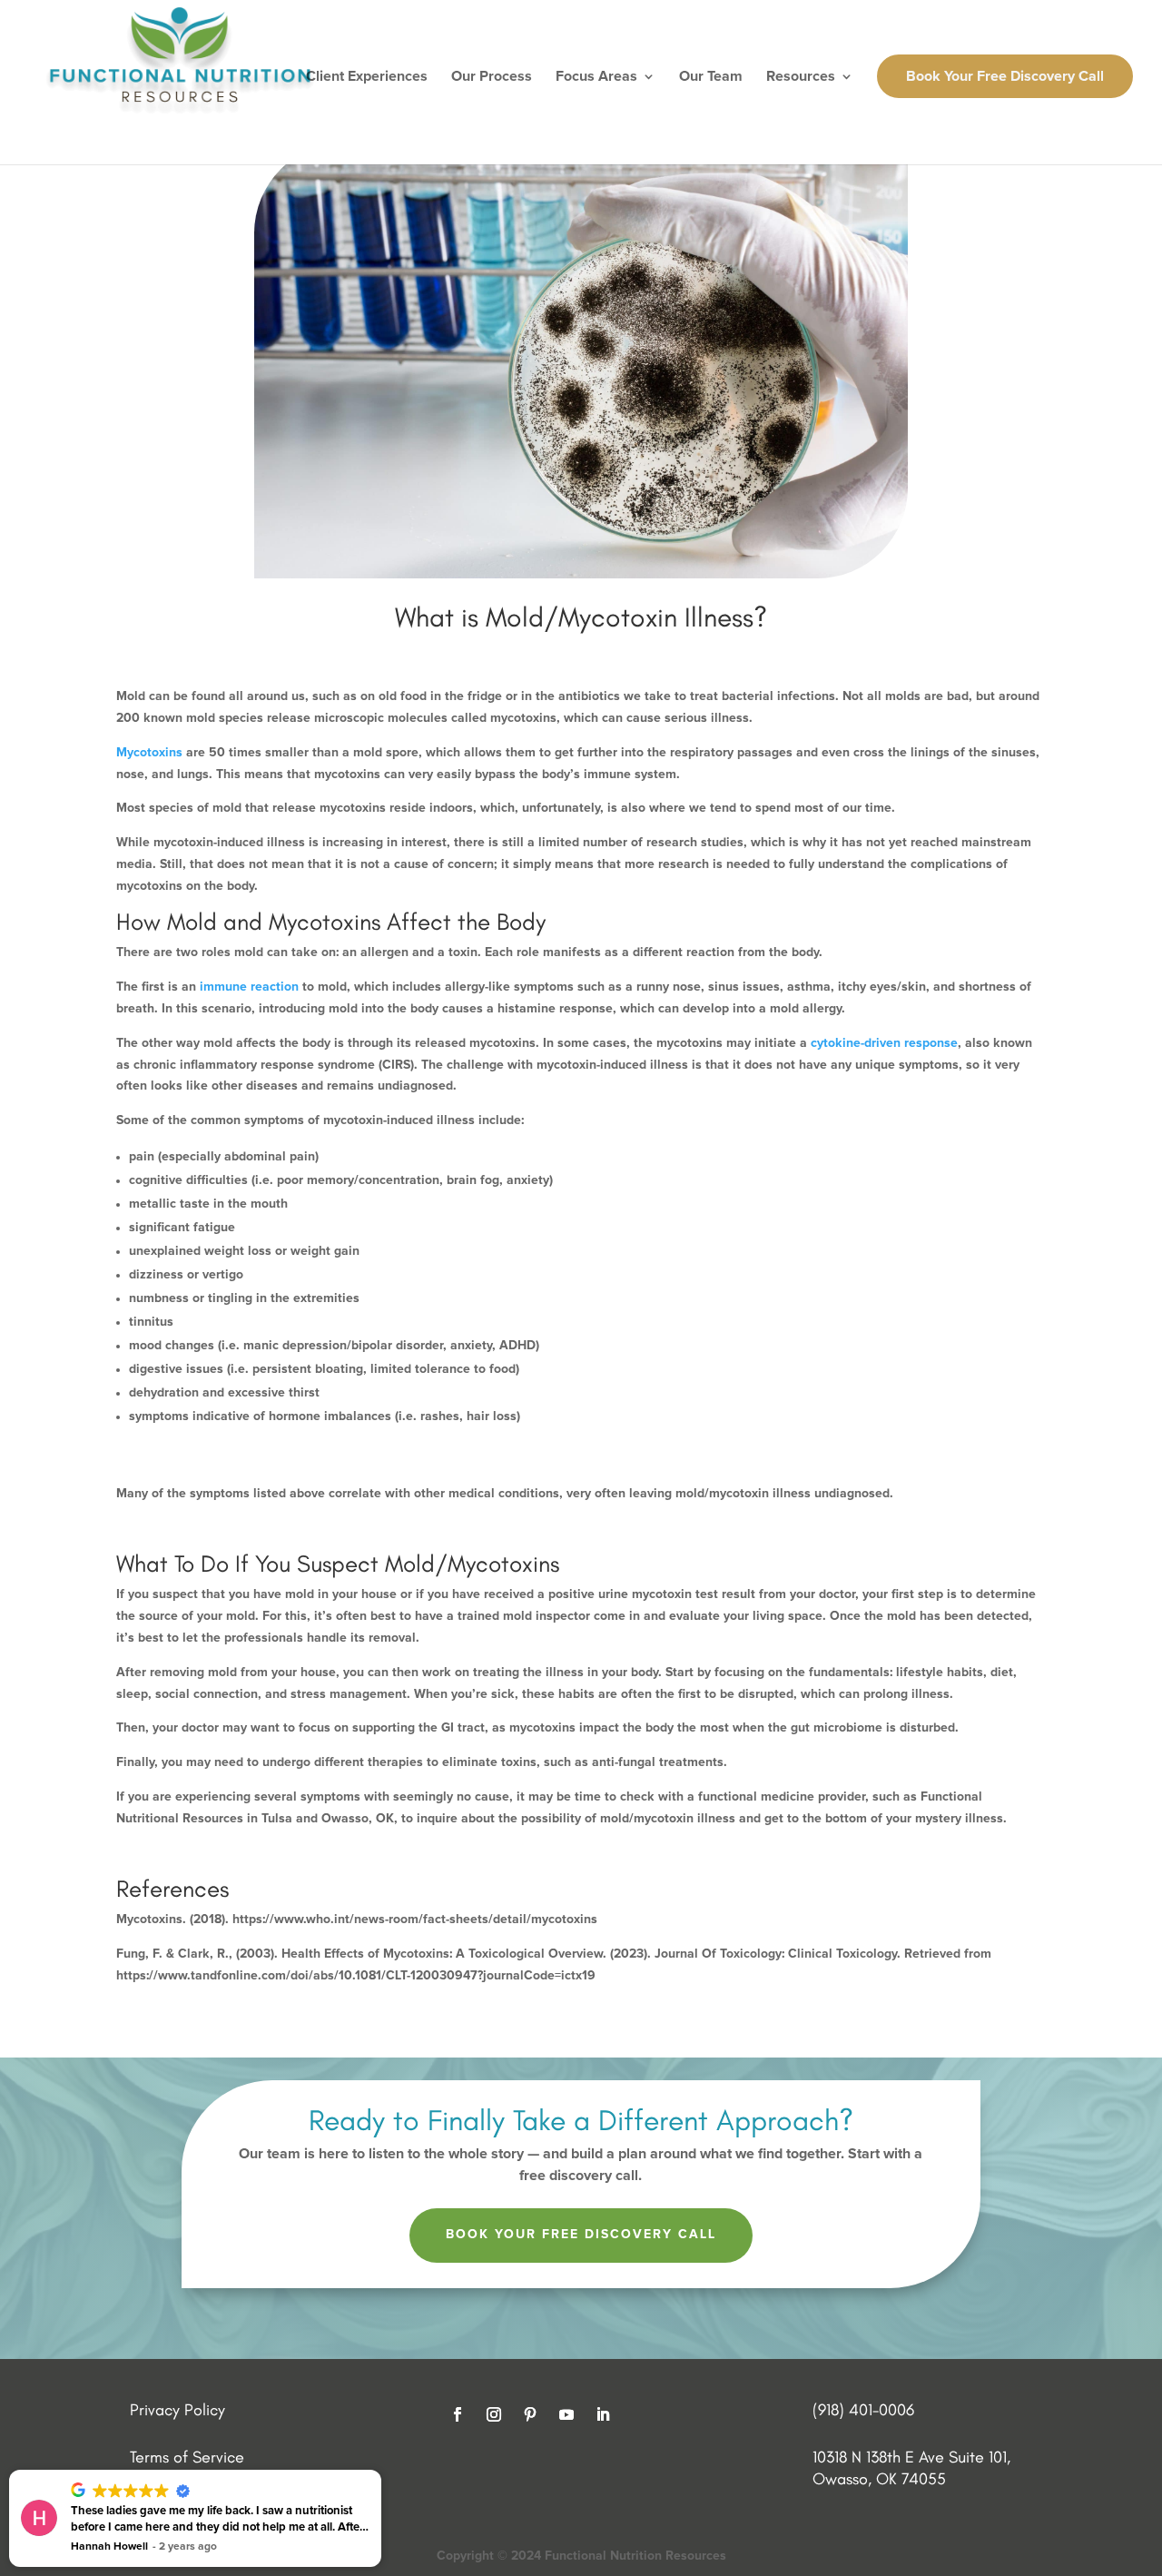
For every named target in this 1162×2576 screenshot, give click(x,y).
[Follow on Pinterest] (530, 2414)
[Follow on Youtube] (566, 2414)
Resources (801, 77)
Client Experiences (367, 77)
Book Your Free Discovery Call (1005, 76)
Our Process (492, 77)
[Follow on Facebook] (458, 2414)
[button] (380, 2471)
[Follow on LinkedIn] (603, 2414)
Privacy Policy (177, 2410)
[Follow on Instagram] (494, 2414)
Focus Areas (596, 77)
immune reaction (249, 987)
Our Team (711, 77)
